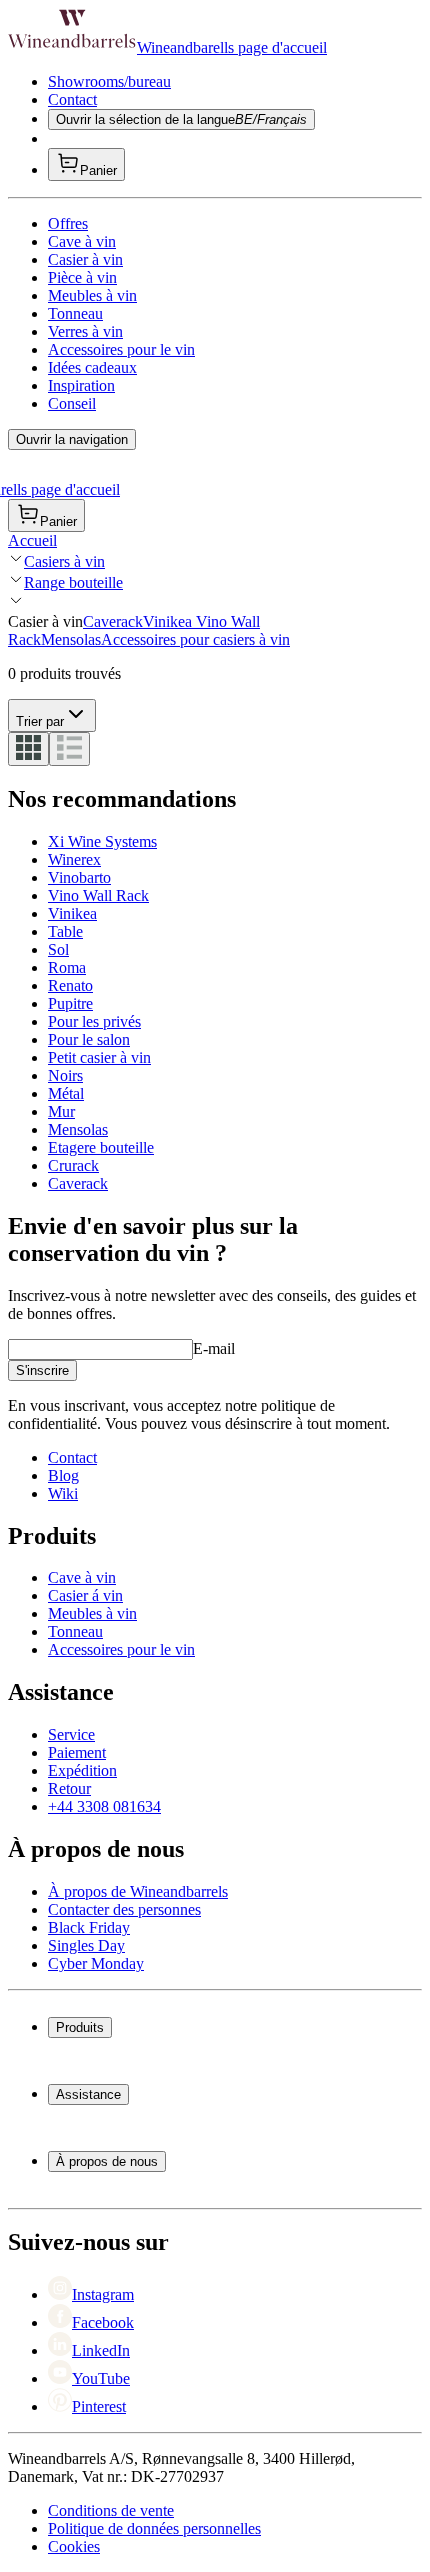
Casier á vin (85, 1595)
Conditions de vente (111, 2510)
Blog (63, 1475)
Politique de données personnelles (154, 2528)
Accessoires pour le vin (121, 349)
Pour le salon (89, 1039)
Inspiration (81, 385)
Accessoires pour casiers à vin (195, 639)
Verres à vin (85, 331)
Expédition (82, 1770)
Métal (66, 1093)
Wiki (63, 1493)
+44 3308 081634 (104, 1806)
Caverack (113, 621)
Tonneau (75, 313)
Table (65, 931)
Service (71, 1734)
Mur (61, 1111)
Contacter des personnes (124, 1909)
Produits (80, 2027)
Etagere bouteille (101, 1147)
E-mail (214, 1348)
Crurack (73, 1165)
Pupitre (70, 1003)
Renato (70, 985)
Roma (67, 967)
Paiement (77, 1752)
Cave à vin (82, 241)
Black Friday (89, 1927)
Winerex (74, 859)
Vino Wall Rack (98, 895)
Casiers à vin (64, 561)
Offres (68, 223)
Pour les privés (94, 1021)
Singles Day (86, 1945)
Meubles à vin (92, 295)
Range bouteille (73, 582)
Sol (58, 949)
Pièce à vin (82, 277)
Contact (72, 99)
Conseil (72, 403)
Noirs (65, 1075)
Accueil (32, 540)
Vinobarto (79, 877)
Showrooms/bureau (109, 81)
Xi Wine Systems (102, 841)
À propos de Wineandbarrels (138, 1891)
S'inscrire (42, 1370)
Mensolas (71, 639)
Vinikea (169, 621)
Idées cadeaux (92, 367)
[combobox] (52, 715)
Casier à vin (85, 259)
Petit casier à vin (99, 1057)
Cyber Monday (96, 1963)
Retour (69, 1788)
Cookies (74, 2546)
